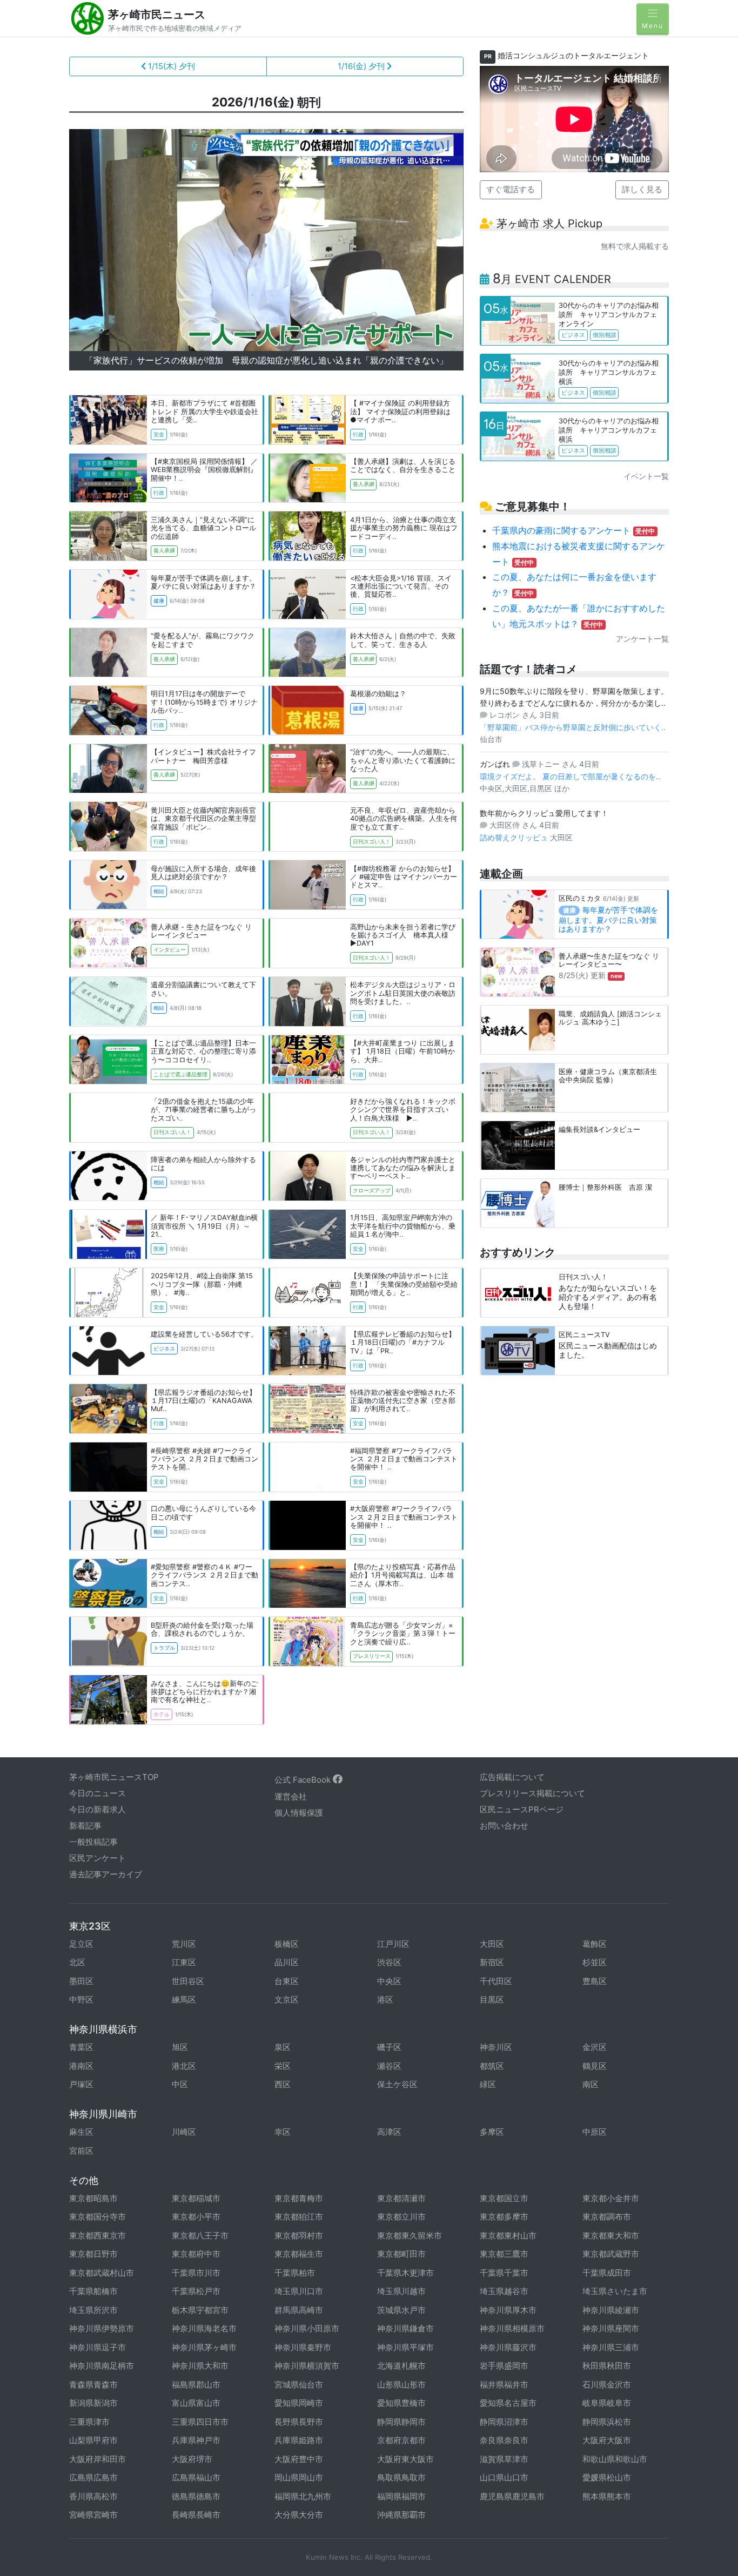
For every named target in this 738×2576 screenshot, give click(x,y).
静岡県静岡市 (401, 2422)
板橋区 (287, 1944)
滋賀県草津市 (504, 2459)
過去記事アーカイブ (106, 1874)
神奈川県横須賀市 (307, 2366)
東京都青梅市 (299, 2198)
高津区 (389, 2132)
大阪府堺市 (192, 2459)
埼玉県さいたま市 (615, 2291)
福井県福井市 (504, 2385)
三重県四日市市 (200, 2422)
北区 (77, 1962)
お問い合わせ (504, 1826)
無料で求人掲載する (635, 246)
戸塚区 (81, 2084)
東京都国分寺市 (98, 2217)
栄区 (283, 2066)
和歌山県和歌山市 (615, 2459)
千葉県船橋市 (93, 2291)
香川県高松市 (93, 2496)
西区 (283, 2084)
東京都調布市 (607, 2217)
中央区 (389, 1981)
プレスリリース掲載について (532, 1793)
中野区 (81, 2000)
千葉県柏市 (295, 2273)
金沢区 (595, 2047)
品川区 (287, 1962)
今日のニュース (98, 1793)
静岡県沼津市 (504, 2422)
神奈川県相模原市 (512, 2328)
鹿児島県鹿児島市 (512, 2496)
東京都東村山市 (508, 2236)
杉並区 (595, 1962)
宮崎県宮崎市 (93, 2515)
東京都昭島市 (93, 2198)
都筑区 (492, 2066)
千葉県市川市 (196, 2273)
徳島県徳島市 (196, 2496)
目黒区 (492, 2000)
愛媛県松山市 (607, 2477)
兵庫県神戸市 (196, 2440)
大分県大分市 (299, 2515)
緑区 (488, 2084)
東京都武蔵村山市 (102, 2273)
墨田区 (81, 1981)
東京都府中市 (196, 2254)
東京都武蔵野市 (611, 2254)
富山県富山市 (196, 2403)
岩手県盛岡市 (504, 2366)
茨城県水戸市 (401, 2310)
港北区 (184, 2066)
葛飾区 (595, 1944)
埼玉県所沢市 (93, 2310)
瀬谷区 (389, 2066)
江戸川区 (393, 1944)
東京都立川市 (401, 2217)
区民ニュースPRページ (522, 1809)
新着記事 (85, 1826)
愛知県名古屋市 (508, 2403)
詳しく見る (642, 189)
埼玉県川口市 (299, 2291)
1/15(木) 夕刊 (170, 66)
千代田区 (496, 1981)
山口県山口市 (504, 2477)
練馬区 (184, 2000)
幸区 (283, 2132)
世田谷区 (188, 1981)
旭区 (180, 2047)
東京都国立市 (504, 2198)
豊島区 (595, 1981)
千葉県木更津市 (405, 2273)
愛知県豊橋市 (401, 2403)
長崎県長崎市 (196, 2515)
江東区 (184, 1962)
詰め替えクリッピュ (515, 837)
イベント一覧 (646, 476)
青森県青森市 (93, 2385)
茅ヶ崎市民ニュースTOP (114, 1777)
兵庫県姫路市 (299, 2440)
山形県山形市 (401, 2385)
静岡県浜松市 (607, 2422)
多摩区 (492, 2132)
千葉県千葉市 (504, 2273)
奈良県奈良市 (504, 2440)
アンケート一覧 (642, 639)
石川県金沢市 (607, 2385)
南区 (591, 2084)
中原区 (595, 2132)
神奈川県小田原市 (307, 2328)
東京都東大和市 (611, 2236)
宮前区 (81, 2151)
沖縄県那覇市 (401, 2515)
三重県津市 (89, 2422)
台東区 (287, 1981)
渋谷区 (389, 1962)
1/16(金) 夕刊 (362, 66)
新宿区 (492, 1962)
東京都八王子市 (200, 2236)
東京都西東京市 (98, 2236)
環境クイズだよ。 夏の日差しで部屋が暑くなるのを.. (570, 776)
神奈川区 (496, 2047)
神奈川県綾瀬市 (611, 2310)
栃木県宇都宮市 (200, 2310)
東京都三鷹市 (504, 2254)
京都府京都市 (401, 2440)
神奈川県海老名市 (204, 2328)
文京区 (287, 2000)
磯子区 (389, 2047)
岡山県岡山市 (299, 2477)
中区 (180, 2084)
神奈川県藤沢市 (508, 2347)
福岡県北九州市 (303, 2496)
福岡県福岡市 (401, 2496)
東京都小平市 (196, 2217)
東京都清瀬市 (401, 2198)
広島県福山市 (196, 2477)
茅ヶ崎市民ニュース (157, 15)
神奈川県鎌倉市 (405, 2328)
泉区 (283, 2047)
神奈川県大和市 (200, 2366)
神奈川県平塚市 (405, 2347)
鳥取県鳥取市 (401, 2477)
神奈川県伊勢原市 (102, 2328)
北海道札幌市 (401, 2366)
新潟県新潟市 (93, 2403)
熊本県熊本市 (607, 2496)
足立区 (81, 1944)
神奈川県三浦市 (611, 2347)
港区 (385, 2000)
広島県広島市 (93, 2477)
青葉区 (81, 2047)
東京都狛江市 (299, 2217)
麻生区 (81, 2132)
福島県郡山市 (196, 2385)
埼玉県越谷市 (504, 2291)
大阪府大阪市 (607, 2440)
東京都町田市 (401, 2254)
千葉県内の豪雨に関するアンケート (574, 530)
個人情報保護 (299, 1813)
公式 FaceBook (304, 1780)
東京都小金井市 (611, 2198)
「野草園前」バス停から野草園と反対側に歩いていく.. (573, 727)
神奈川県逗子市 (98, 2347)
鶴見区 (595, 2066)
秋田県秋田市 (607, 2366)
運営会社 (291, 1796)
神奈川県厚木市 (508, 2310)
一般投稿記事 (93, 1842)
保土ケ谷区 (397, 2084)
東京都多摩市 (504, 2217)
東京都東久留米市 (410, 2236)
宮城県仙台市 (299, 2385)
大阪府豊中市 (299, 2459)
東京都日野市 (93, 2254)
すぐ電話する (511, 189)
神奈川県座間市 (611, 2328)
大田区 (492, 1944)
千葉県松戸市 (196, 2291)
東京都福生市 (299, 2254)
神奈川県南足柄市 (102, 2366)
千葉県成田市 (607, 2273)
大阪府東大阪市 (405, 2459)
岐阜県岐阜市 (607, 2403)
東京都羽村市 (299, 2236)
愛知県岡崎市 (299, 2403)
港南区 (81, 2066)
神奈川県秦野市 (303, 2347)
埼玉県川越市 (401, 2291)
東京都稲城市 (196, 2198)
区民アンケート (98, 1858)
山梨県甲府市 (93, 2440)
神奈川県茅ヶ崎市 (204, 2347)
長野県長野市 (299, 2422)
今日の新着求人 (98, 1809)
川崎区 (184, 2132)
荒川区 (184, 1944)
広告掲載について (512, 1777)
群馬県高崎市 (299, 2310)
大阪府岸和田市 (98, 2459)
